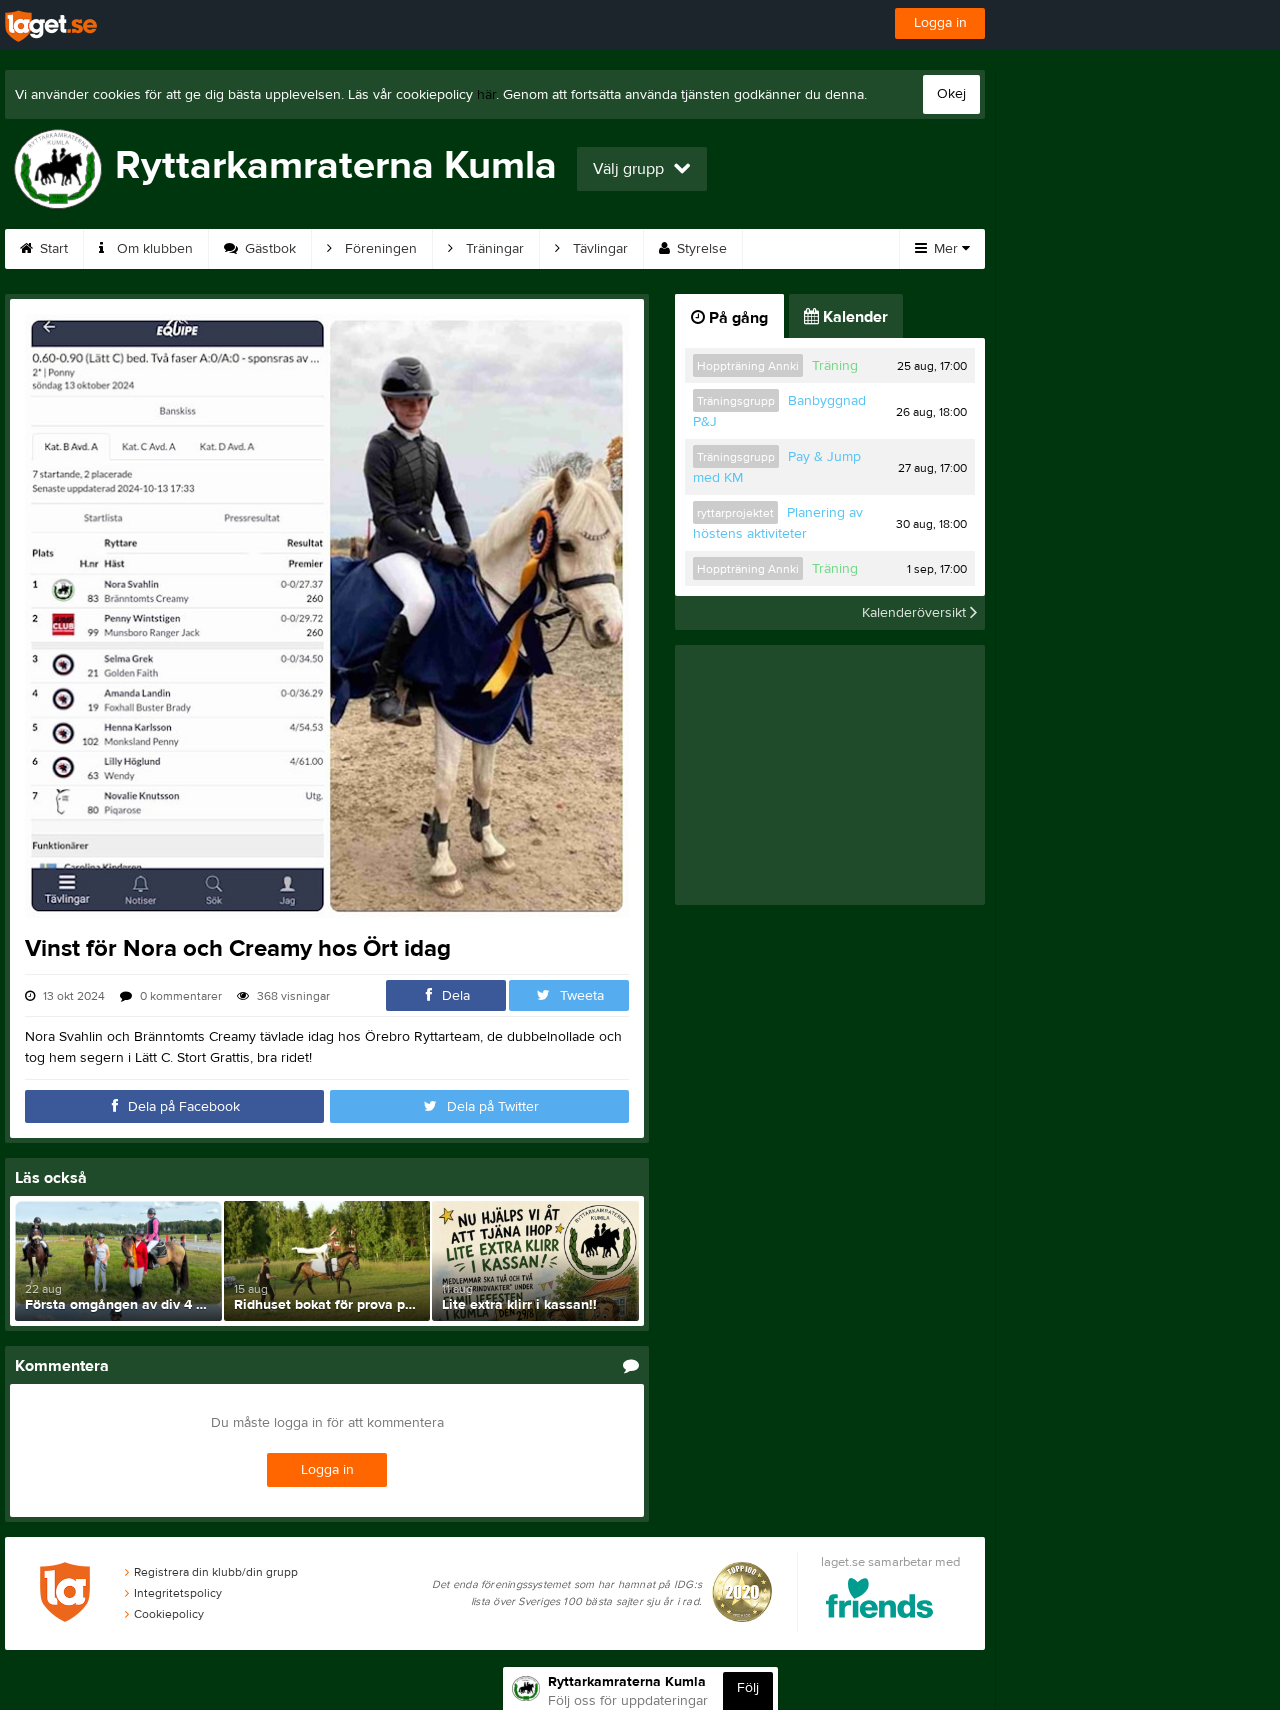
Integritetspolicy (178, 1593)
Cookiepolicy (169, 1614)
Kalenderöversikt (916, 613)
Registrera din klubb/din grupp (216, 1572)
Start (52, 249)
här (486, 95)
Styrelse (700, 249)
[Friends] (879, 1601)
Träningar (493, 249)
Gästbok (268, 249)
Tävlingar (598, 249)
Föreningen (379, 249)
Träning (835, 366)
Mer (946, 249)
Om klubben (153, 249)
